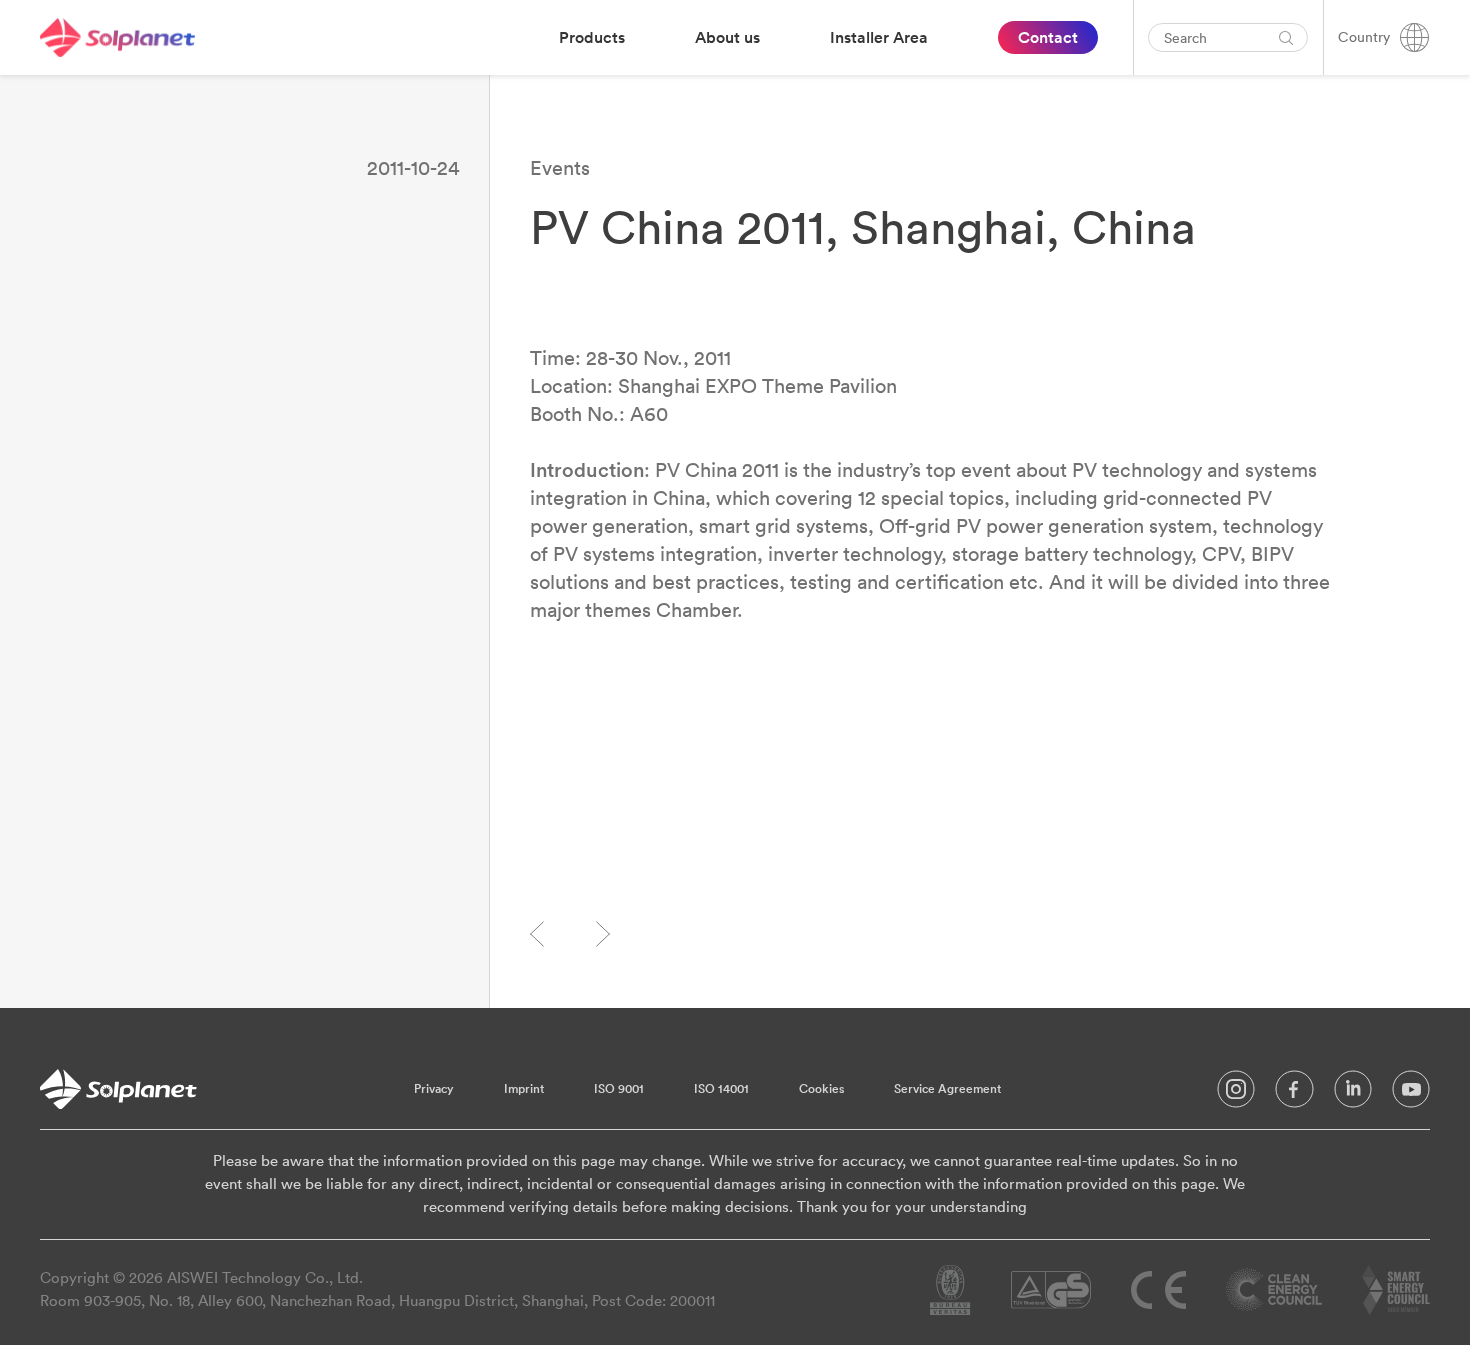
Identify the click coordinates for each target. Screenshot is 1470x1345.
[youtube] (1411, 1094)
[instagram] (1236, 1094)
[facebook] (1294, 1094)
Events (560, 167)
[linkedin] (1353, 1094)
